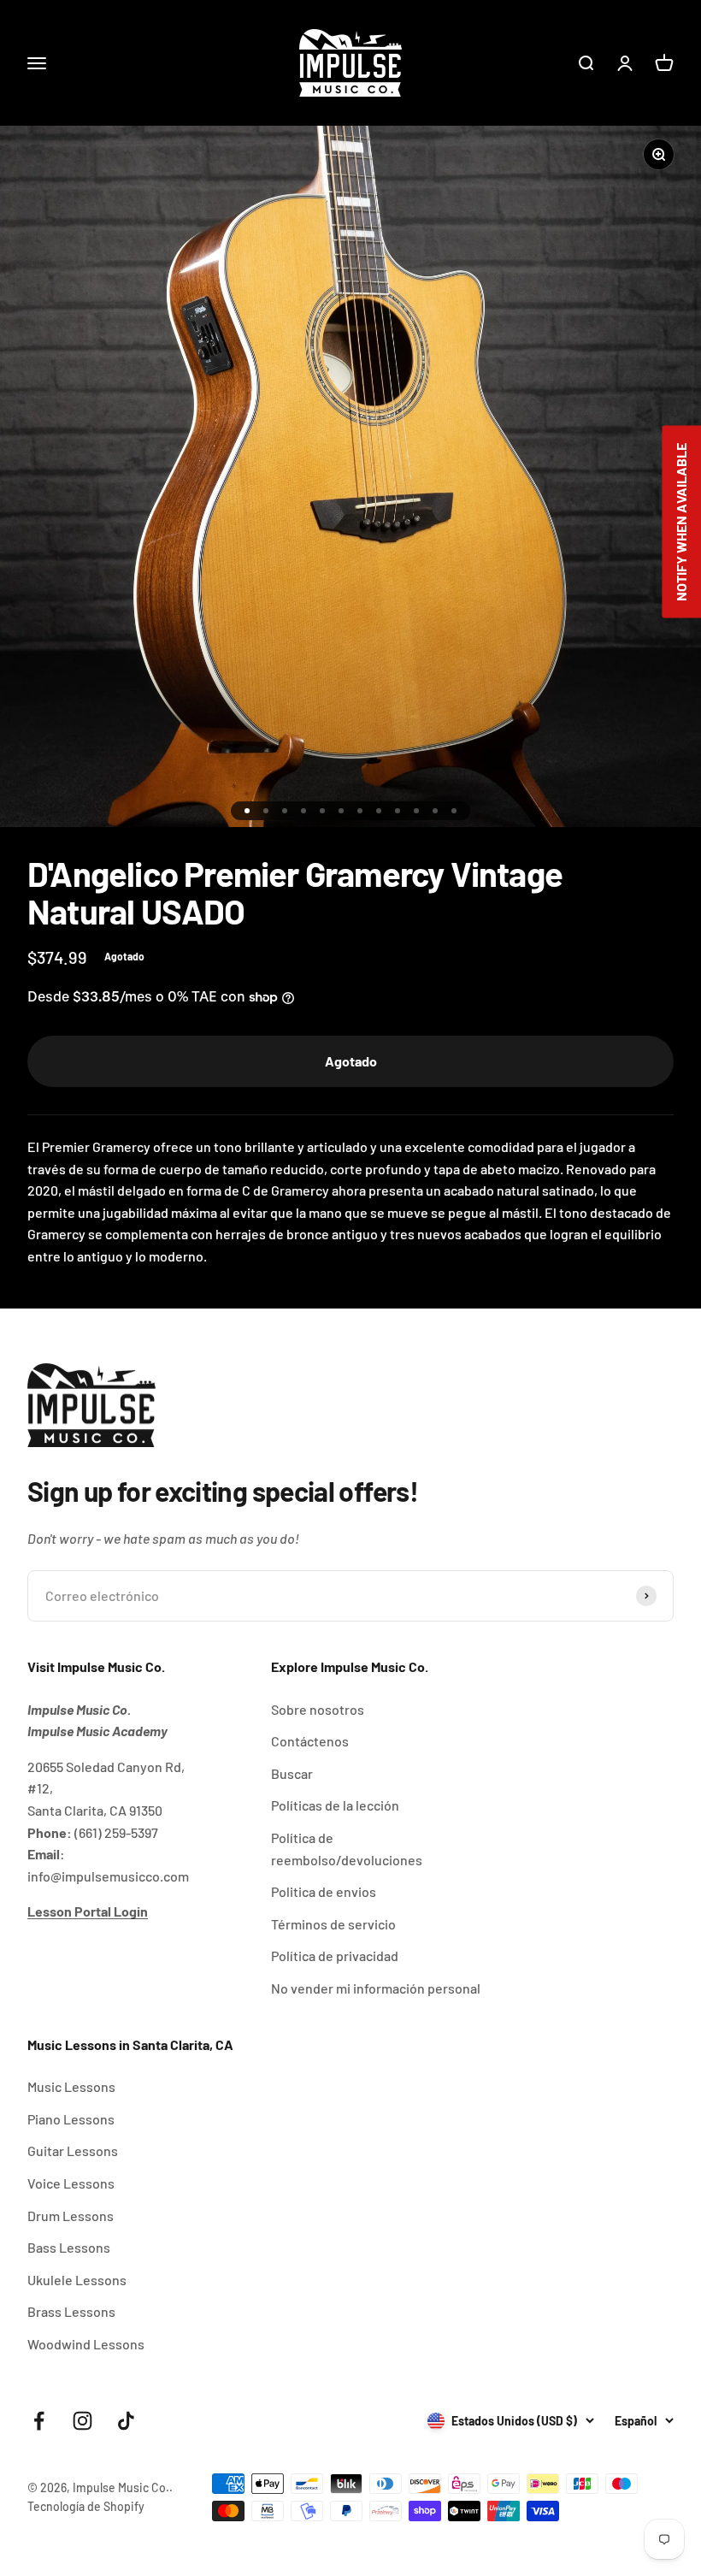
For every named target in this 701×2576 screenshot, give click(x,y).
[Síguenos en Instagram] (82, 2421)
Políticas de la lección (335, 1805)
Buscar (292, 1773)
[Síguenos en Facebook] (39, 2421)
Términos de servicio (333, 1924)
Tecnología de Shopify (86, 2506)
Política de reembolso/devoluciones (347, 1849)
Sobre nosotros (318, 1709)
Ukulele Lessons (77, 2280)
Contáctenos (310, 1741)
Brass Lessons (71, 2311)
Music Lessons (71, 2086)
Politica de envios (324, 1891)
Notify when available (681, 521)
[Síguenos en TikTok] (126, 2421)
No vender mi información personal (376, 1988)
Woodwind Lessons (86, 2344)
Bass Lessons (69, 2247)
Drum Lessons (71, 2216)
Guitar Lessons (73, 2151)
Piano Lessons (71, 2119)
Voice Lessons (71, 2183)
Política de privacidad (335, 1956)
